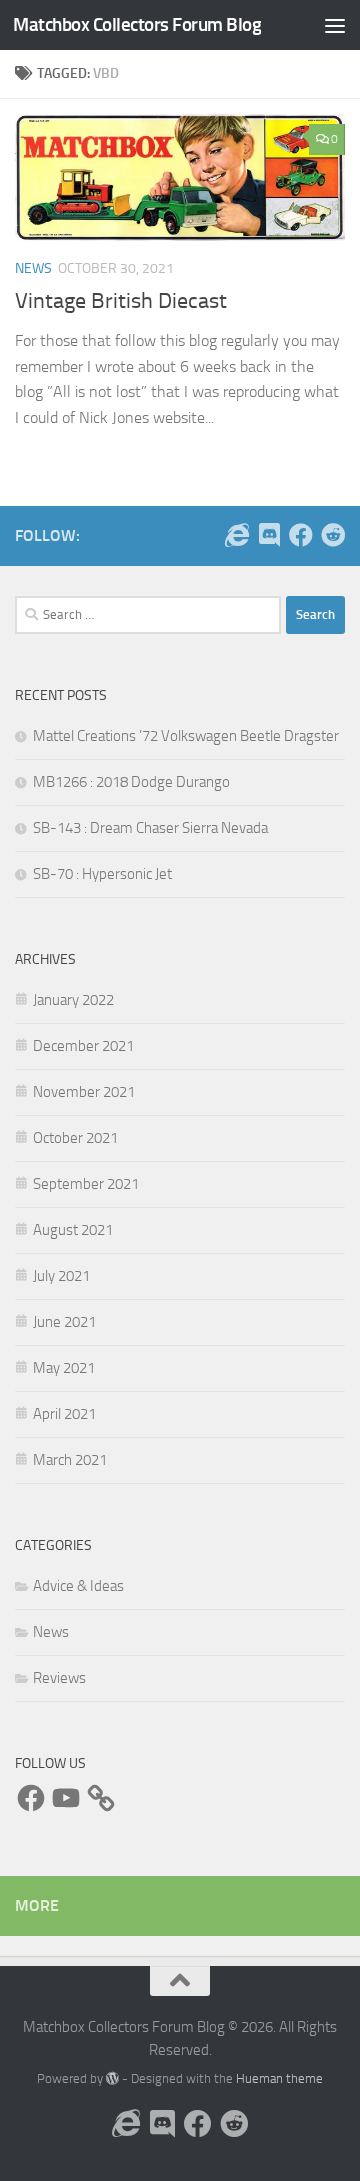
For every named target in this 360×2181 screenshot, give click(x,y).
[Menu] (335, 25)
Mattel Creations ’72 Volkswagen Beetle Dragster (186, 736)
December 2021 (83, 1046)
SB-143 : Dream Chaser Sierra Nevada (150, 828)
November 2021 (84, 1092)
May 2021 (64, 1368)
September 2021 (86, 1184)
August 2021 (73, 1230)
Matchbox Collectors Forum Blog (137, 24)
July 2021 (61, 1276)
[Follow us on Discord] (269, 535)
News (33, 268)
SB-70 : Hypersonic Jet (102, 874)
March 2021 (70, 1460)
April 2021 (64, 1414)
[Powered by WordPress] (112, 2078)
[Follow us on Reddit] (333, 535)
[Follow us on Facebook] (301, 535)
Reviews (59, 1678)
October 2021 (75, 1138)
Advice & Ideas (78, 1586)
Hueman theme (279, 2078)
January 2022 (73, 1000)
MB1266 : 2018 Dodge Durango (131, 782)
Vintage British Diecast (121, 301)
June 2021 (64, 1322)
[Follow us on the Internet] (237, 535)
